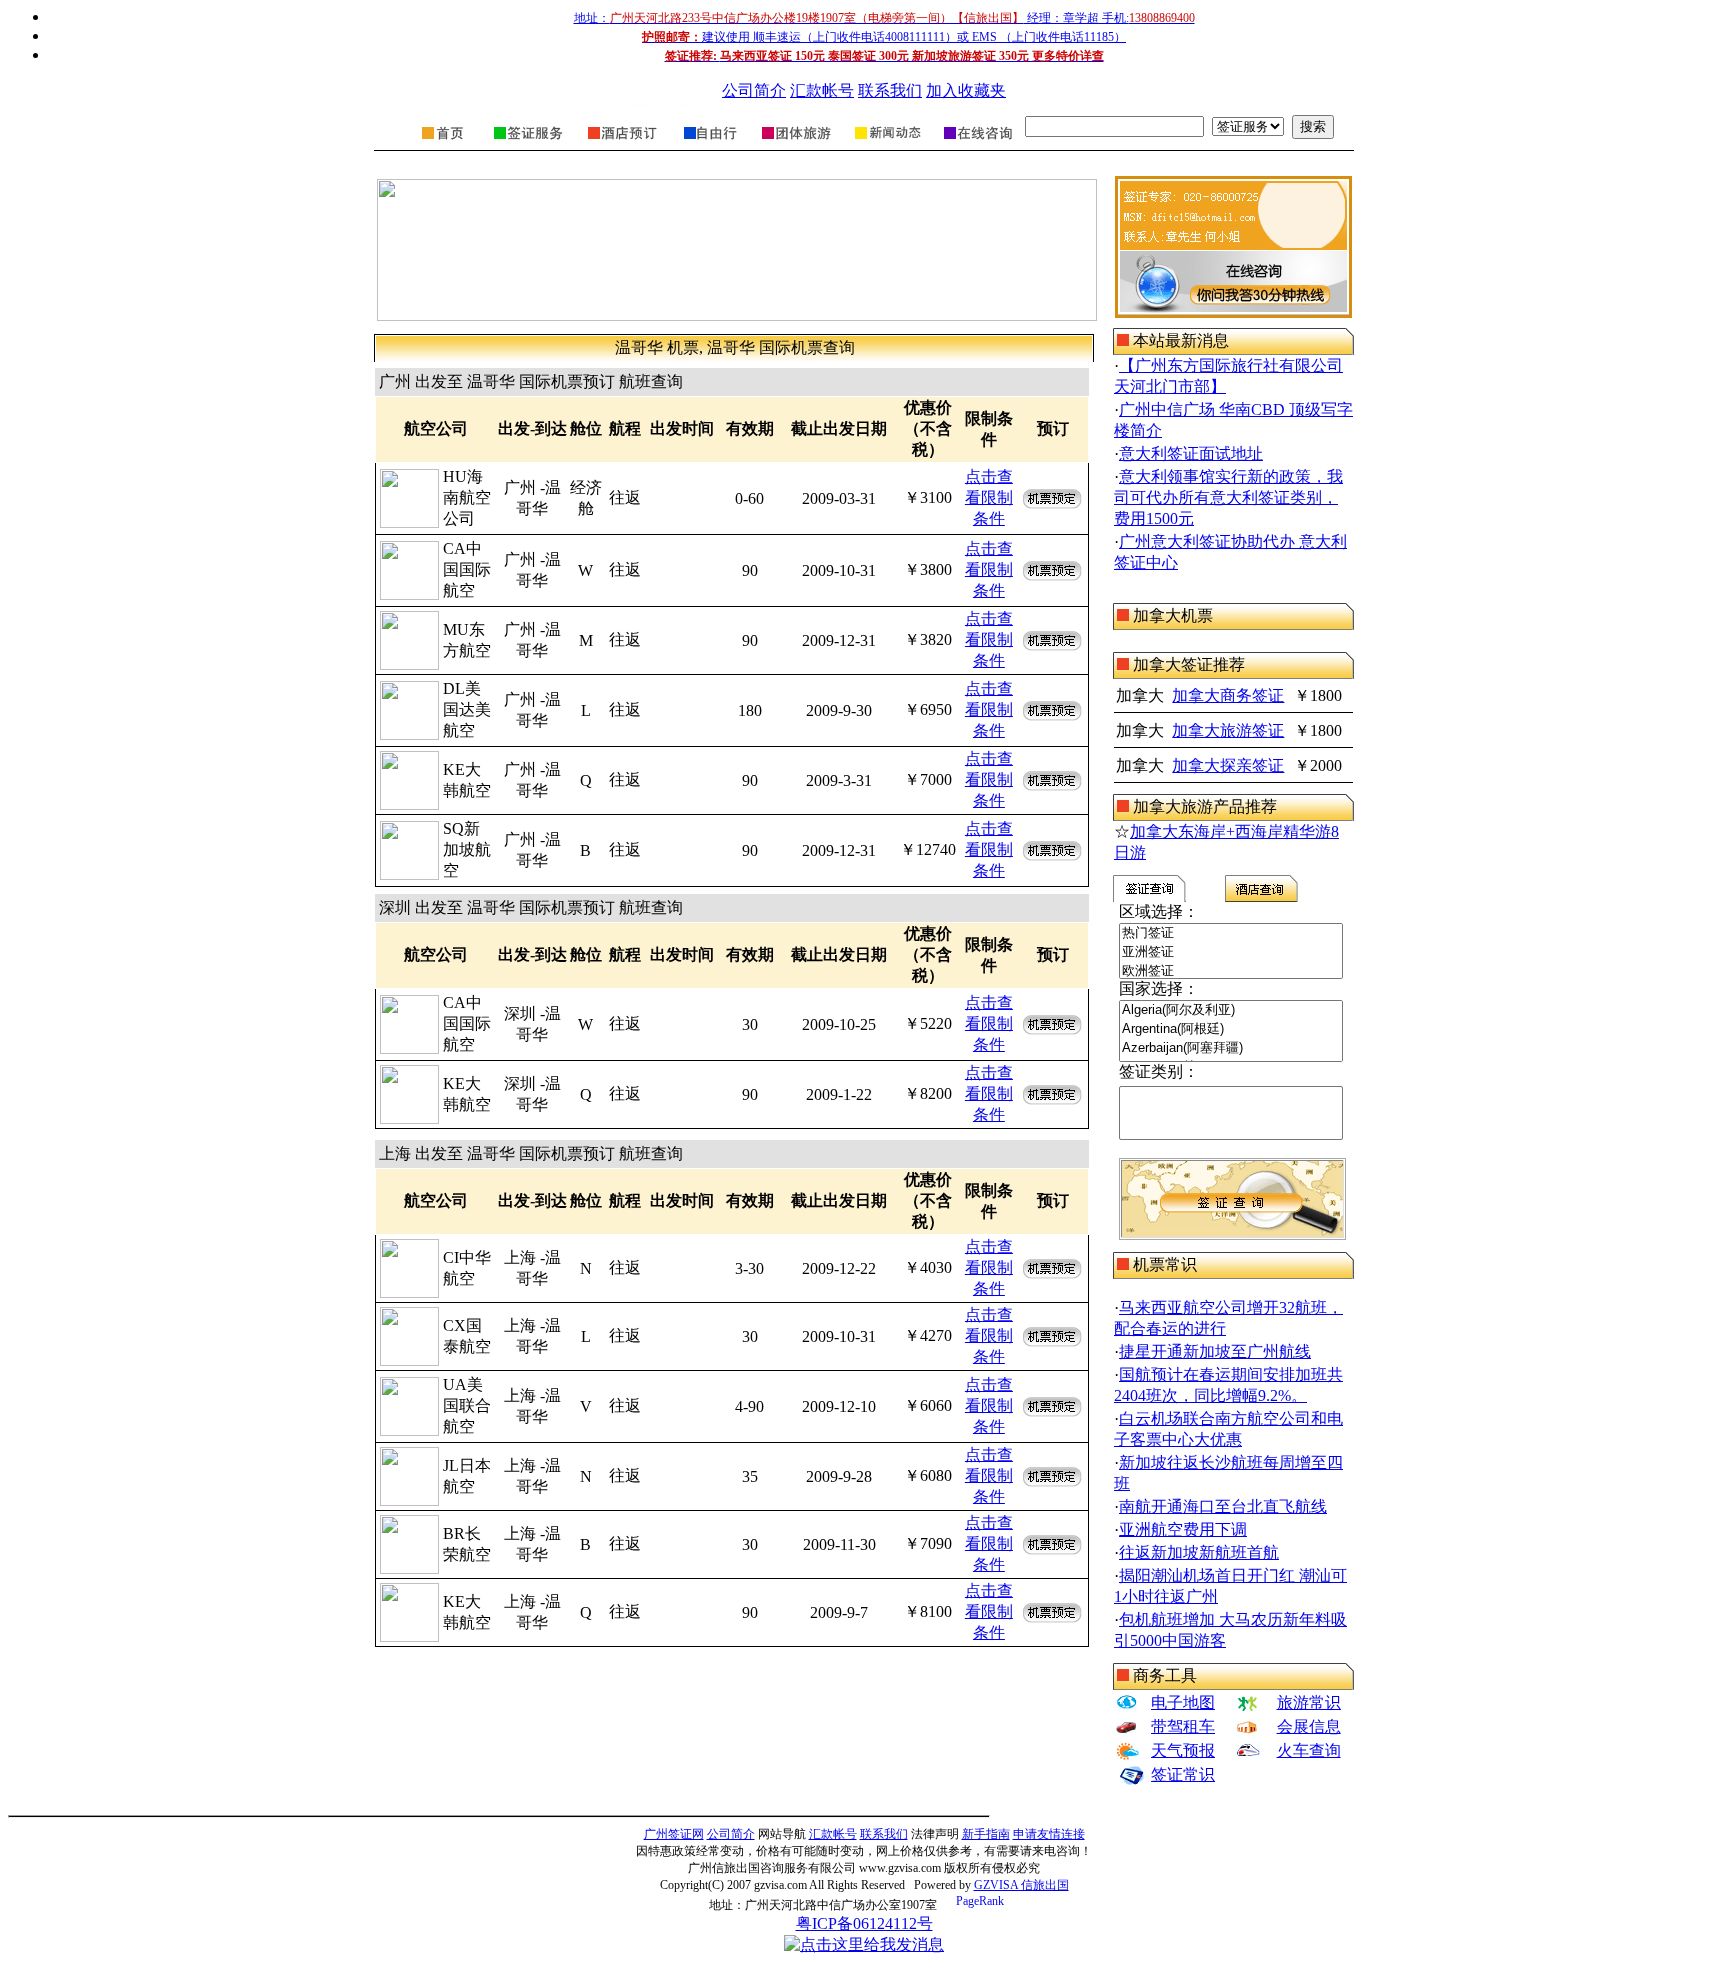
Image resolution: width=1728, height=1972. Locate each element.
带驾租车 (1183, 1726)
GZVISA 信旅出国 (1021, 1885)
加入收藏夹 (966, 90)
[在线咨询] (976, 145)
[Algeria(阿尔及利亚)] (1231, 1010)
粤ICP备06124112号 (864, 1923)
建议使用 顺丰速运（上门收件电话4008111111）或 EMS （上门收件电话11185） (884, 37)
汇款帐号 (822, 90)
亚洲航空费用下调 (1183, 1529)
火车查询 (1309, 1750)
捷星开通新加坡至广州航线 (1215, 1351)
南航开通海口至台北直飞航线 (1223, 1506)
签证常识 (1183, 1774)
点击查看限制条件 (989, 497)
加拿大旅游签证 (1228, 730)
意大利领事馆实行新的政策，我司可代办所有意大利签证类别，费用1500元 (1228, 497)
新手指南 (986, 1834)
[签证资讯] (886, 145)
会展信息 (1309, 1726)
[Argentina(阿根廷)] (1231, 1029)
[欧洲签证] (1231, 971)
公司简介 (754, 90)
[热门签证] (1231, 933)
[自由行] (710, 145)
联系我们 (890, 90)
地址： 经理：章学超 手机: (884, 18)
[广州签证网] (444, 145)
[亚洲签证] (1231, 952)
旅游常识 (1309, 1702)
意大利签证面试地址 (1191, 453)
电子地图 (1183, 1702)
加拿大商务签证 (1228, 695)
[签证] (528, 145)
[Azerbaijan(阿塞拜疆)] (1231, 1048)
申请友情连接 (1049, 1834)
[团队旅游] (795, 145)
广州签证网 (674, 1834)
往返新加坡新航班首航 (1199, 1552)
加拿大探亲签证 (1228, 765)
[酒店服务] (622, 145)
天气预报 (1183, 1750)
